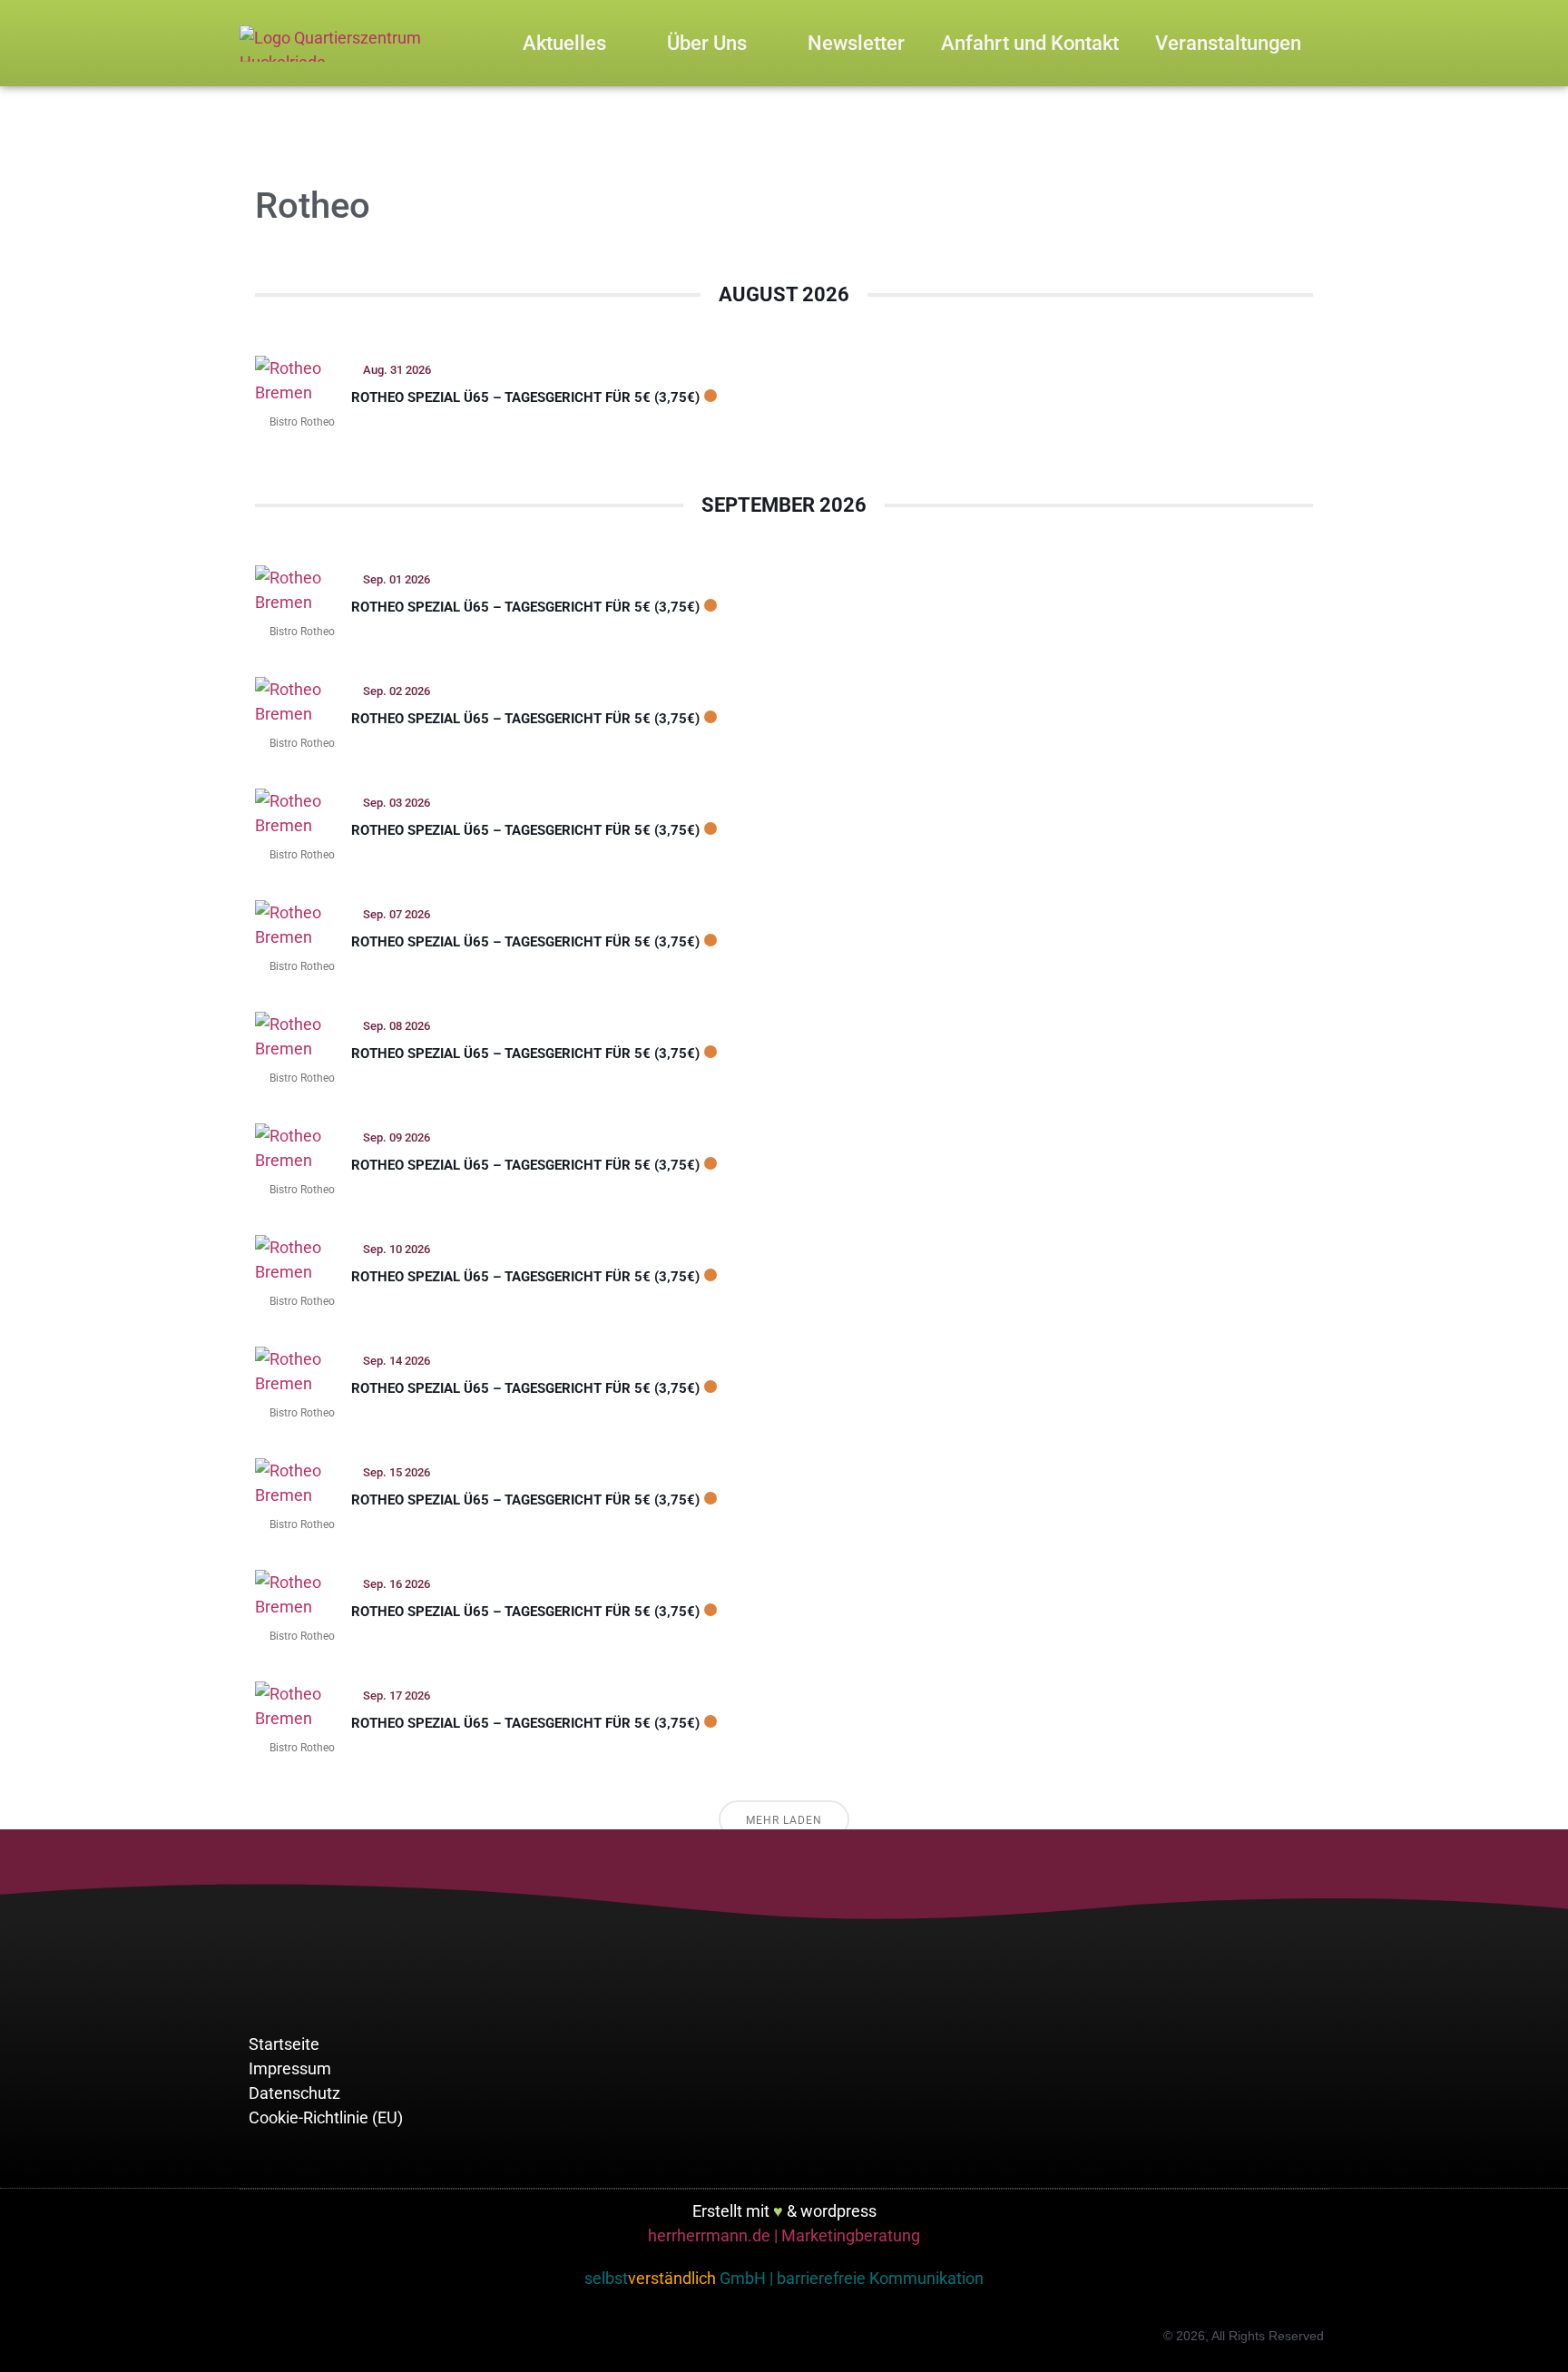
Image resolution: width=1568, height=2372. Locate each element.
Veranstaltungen (1228, 43)
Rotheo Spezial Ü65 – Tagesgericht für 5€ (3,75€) (525, 397)
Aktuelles (564, 43)
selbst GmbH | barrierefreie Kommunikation (784, 2278)
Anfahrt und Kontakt (1030, 43)
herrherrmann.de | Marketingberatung (784, 2235)
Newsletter (856, 43)
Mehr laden (784, 1820)
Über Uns (707, 43)
